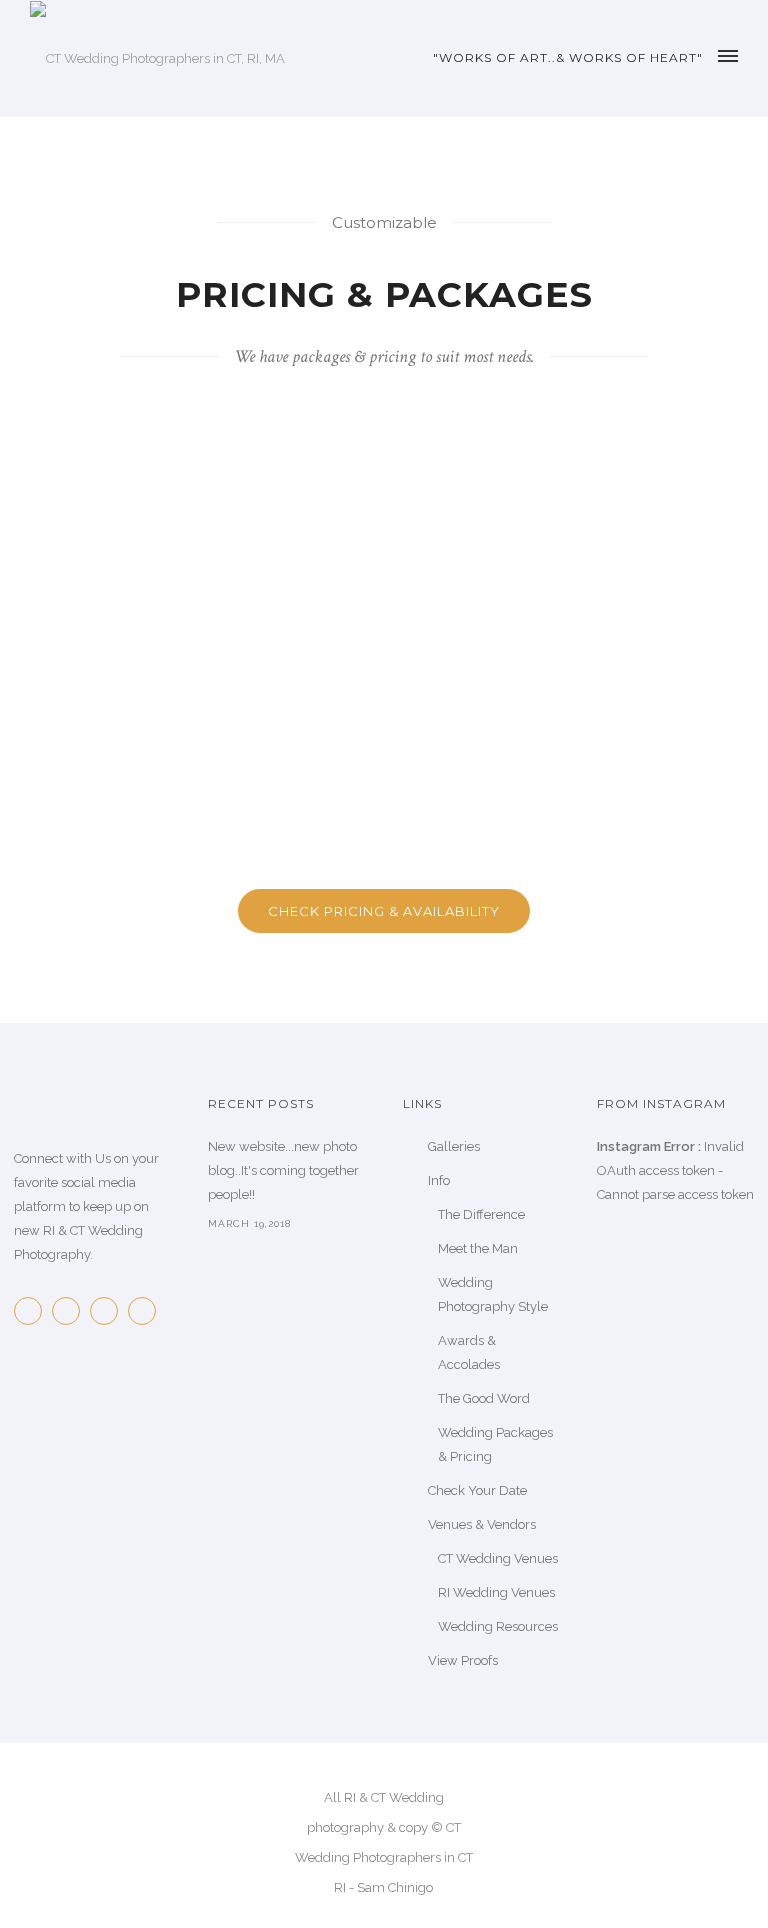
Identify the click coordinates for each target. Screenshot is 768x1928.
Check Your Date (477, 1490)
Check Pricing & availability (384, 911)
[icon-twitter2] (71, 1311)
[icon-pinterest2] (109, 1311)
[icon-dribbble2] (147, 1311)
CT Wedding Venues (498, 1558)
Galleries (454, 1146)
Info (439, 1180)
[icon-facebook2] (33, 1311)
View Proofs (463, 1660)
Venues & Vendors (482, 1524)
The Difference (481, 1214)
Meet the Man (478, 1248)
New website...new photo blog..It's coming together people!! (283, 1170)
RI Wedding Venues (496, 1592)
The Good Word (484, 1398)
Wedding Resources (498, 1626)
